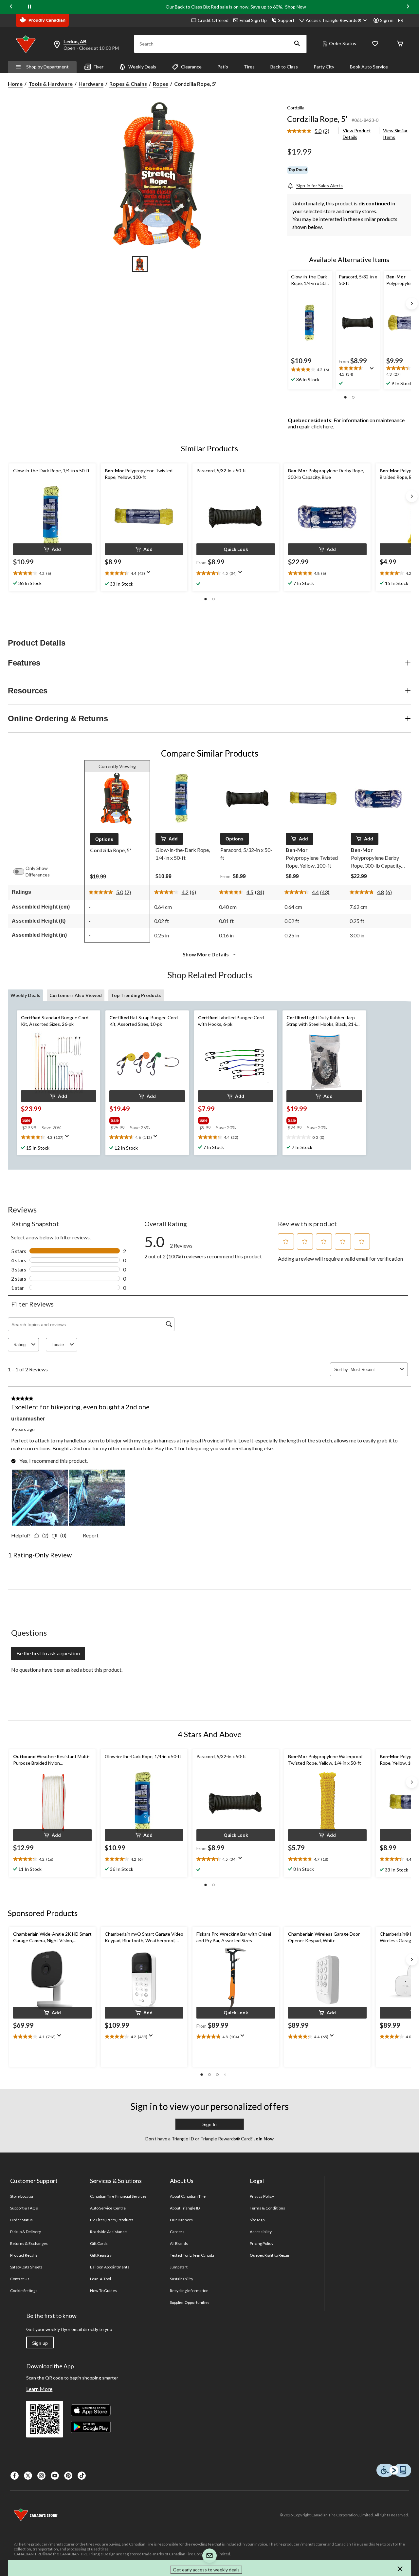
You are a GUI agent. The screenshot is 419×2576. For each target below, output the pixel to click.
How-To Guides (104, 2291)
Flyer (99, 67)
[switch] (22, 872)
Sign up (40, 2343)
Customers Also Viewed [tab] (76, 995)
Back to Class (284, 67)
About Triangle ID (185, 2208)
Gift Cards (99, 2243)
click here (322, 426)
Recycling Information (189, 2291)
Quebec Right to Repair (270, 2255)
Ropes (161, 84)
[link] (311, 131)
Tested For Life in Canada (192, 2255)
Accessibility (261, 2232)
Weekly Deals (142, 67)
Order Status (343, 43)
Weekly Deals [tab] (25, 995)
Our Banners (181, 2220)
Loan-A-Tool (100, 2279)
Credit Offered (213, 20)
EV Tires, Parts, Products (112, 2220)
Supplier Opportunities (190, 2302)
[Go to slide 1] (140, 264)
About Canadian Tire (188, 2196)
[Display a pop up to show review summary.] (373, 370)
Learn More (39, 2389)
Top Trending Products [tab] (136, 995)
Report (91, 1535)
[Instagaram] (41, 2476)
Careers (177, 2232)
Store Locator (22, 2196)
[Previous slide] (11, 7)
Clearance (191, 67)
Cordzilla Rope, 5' (317, 119)
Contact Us (20, 2279)
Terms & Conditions (267, 2208)
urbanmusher (28, 1419)
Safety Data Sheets (26, 2267)
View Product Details (357, 134)
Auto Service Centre (108, 2208)
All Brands (179, 2243)
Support (286, 20)
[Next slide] (408, 7)
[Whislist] (375, 44)
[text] (310, 370)
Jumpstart (179, 2267)
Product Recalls (24, 2255)
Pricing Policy (262, 2243)
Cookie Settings (24, 2291)
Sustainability (182, 2279)
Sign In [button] (209, 2124)
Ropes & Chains (128, 84)
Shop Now (296, 7)
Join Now (263, 2139)
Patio (223, 67)
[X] (28, 2476)
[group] (52, 1119)
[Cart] (400, 44)
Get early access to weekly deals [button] (206, 2570)
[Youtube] (55, 2476)
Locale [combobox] (58, 1345)
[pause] (29, 7)
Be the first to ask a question (48, 1653)
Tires (249, 67)
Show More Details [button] (206, 954)
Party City (324, 67)
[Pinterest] (68, 2476)
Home (15, 84)
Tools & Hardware (51, 84)
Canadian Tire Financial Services (118, 2196)
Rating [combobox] (19, 1345)
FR (401, 20)
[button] (297, 44)
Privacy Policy (262, 2196)
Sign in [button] (387, 20)
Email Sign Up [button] (253, 20)
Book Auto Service (369, 67)
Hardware (91, 84)
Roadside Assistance (108, 2232)
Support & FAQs (24, 2208)
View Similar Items (395, 134)
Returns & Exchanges (29, 2243)
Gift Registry (101, 2255)
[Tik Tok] (82, 2476)
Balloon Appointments (110, 2267)
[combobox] (374, 1370)
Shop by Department (47, 67)
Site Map (257, 2220)
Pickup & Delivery (26, 2232)
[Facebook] (15, 2476)
